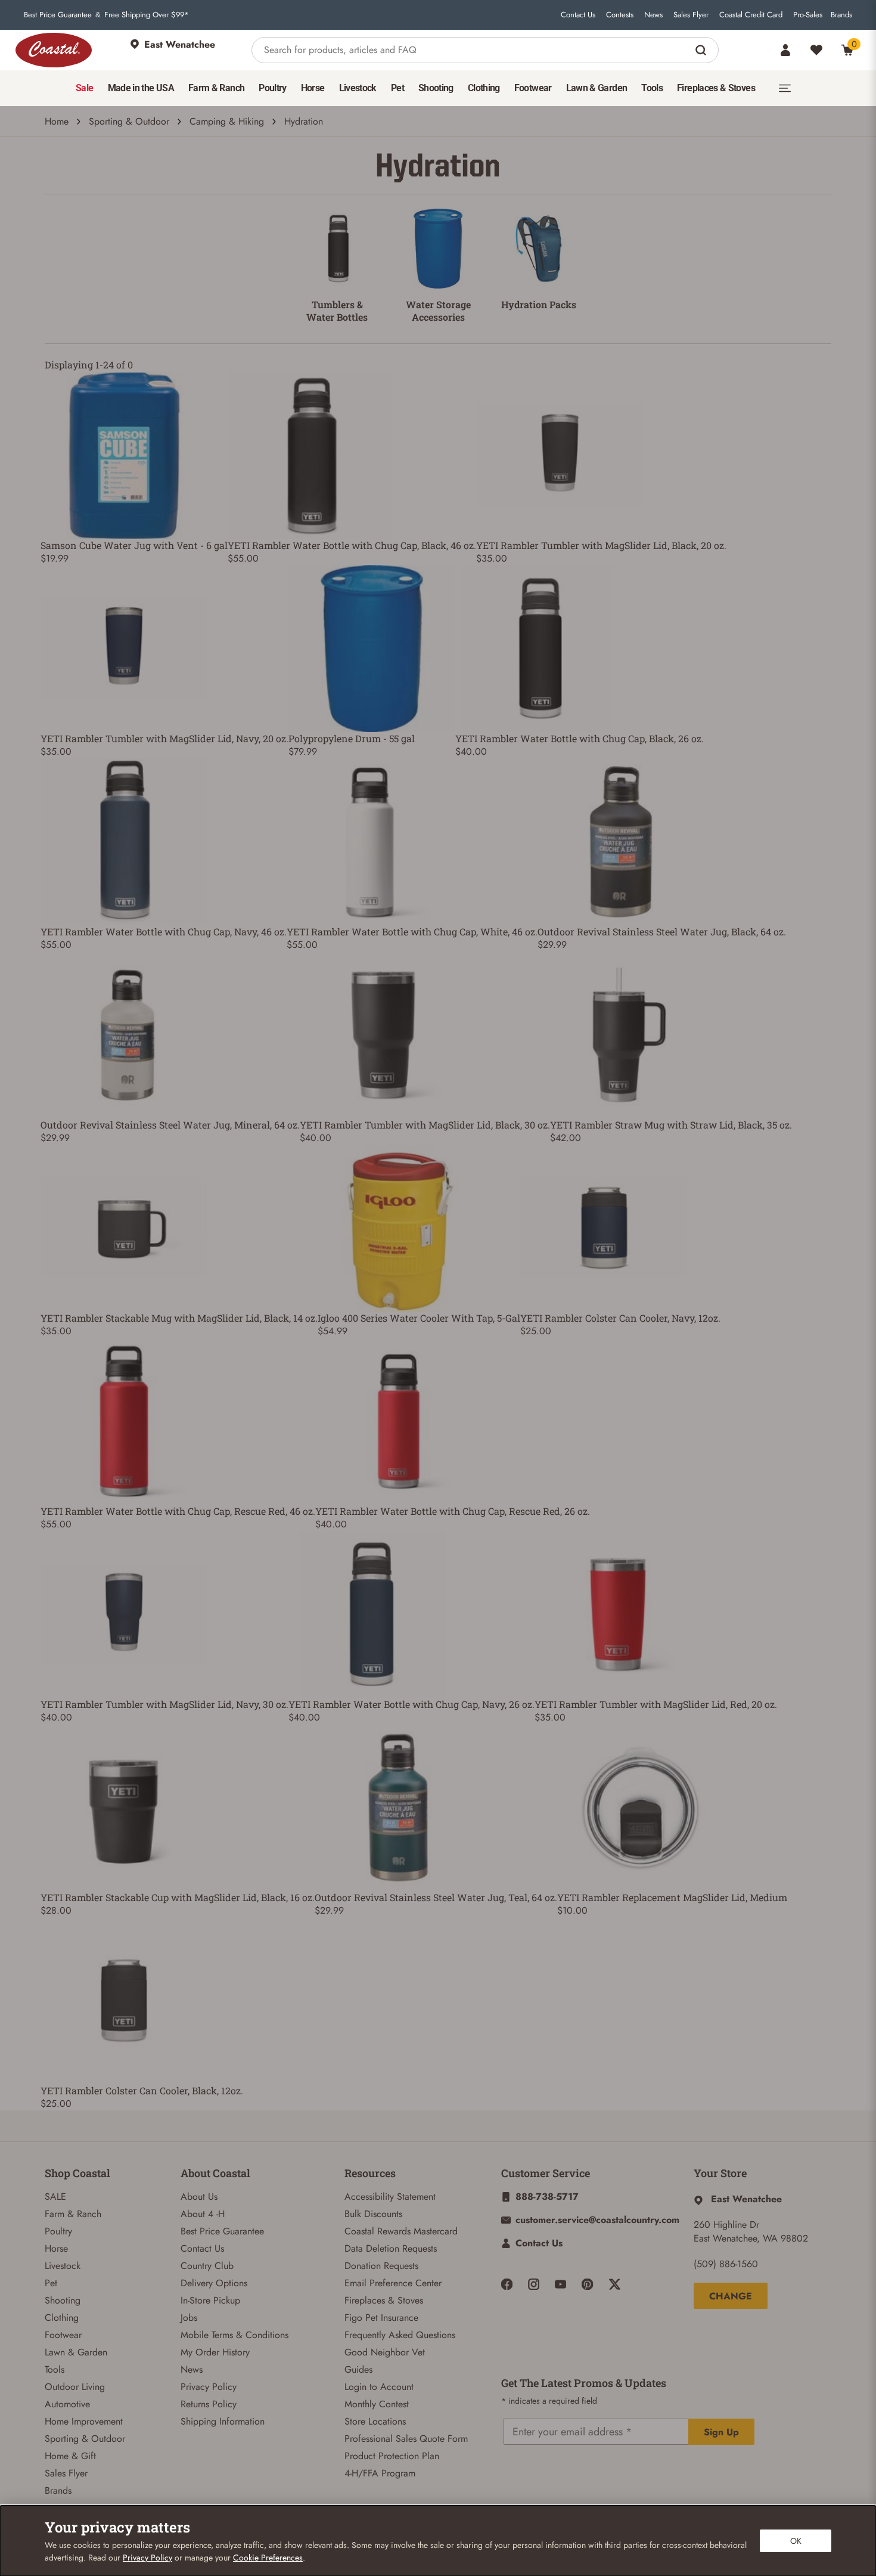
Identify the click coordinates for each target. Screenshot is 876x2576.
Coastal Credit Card (751, 15)
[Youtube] (560, 2284)
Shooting (63, 2300)
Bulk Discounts (373, 2214)
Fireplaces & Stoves (384, 2300)
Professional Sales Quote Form (406, 2439)
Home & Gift (70, 2456)
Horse (56, 2248)
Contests (620, 15)
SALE (55, 2197)
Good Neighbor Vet (385, 2352)
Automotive (67, 2404)
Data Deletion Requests (391, 2248)
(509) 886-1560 (726, 2264)
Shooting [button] (436, 88)
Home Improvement (84, 2421)
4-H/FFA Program (380, 2473)
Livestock (63, 2266)
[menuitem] (84, 88)
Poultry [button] (273, 88)
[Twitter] (615, 2284)
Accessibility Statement (390, 2197)
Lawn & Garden (76, 2352)
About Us (199, 2197)
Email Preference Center (393, 2283)
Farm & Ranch (73, 2214)
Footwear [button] (533, 88)
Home (57, 121)
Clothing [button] (484, 88)
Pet (51, 2283)
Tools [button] (652, 88)
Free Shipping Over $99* (147, 15)
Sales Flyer (691, 15)
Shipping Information (223, 2421)
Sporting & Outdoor (129, 121)
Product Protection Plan (392, 2456)
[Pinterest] (587, 2284)
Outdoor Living (75, 2387)
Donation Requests (381, 2266)
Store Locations (375, 2421)
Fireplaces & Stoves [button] (716, 88)
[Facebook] (507, 2284)
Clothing (62, 2318)
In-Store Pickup (210, 2300)
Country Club (207, 2266)
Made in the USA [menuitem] (141, 88)
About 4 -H (203, 2214)
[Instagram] (534, 2284)
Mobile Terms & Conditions (234, 2335)
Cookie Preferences (268, 2558)
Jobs (189, 2318)
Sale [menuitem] (84, 88)
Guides (358, 2369)
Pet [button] (397, 88)
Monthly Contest (377, 2404)
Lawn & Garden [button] (597, 88)
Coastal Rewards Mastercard (401, 2231)
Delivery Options (214, 2283)
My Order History (215, 2352)
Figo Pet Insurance (381, 2318)
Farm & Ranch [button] (216, 88)
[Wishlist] (816, 50)
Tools (55, 2369)
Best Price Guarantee (58, 15)
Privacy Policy (209, 2387)
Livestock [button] (358, 88)
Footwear (63, 2335)
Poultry (58, 2231)
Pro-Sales (808, 15)
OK (796, 2541)
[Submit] (702, 50)
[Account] (785, 50)
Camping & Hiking (227, 121)
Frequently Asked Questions (400, 2335)
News (653, 15)
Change (731, 2296)
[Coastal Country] (54, 50)
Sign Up (721, 2432)
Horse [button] (313, 88)
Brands (841, 15)
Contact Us (578, 15)
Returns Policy (209, 2404)
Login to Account (379, 2387)
